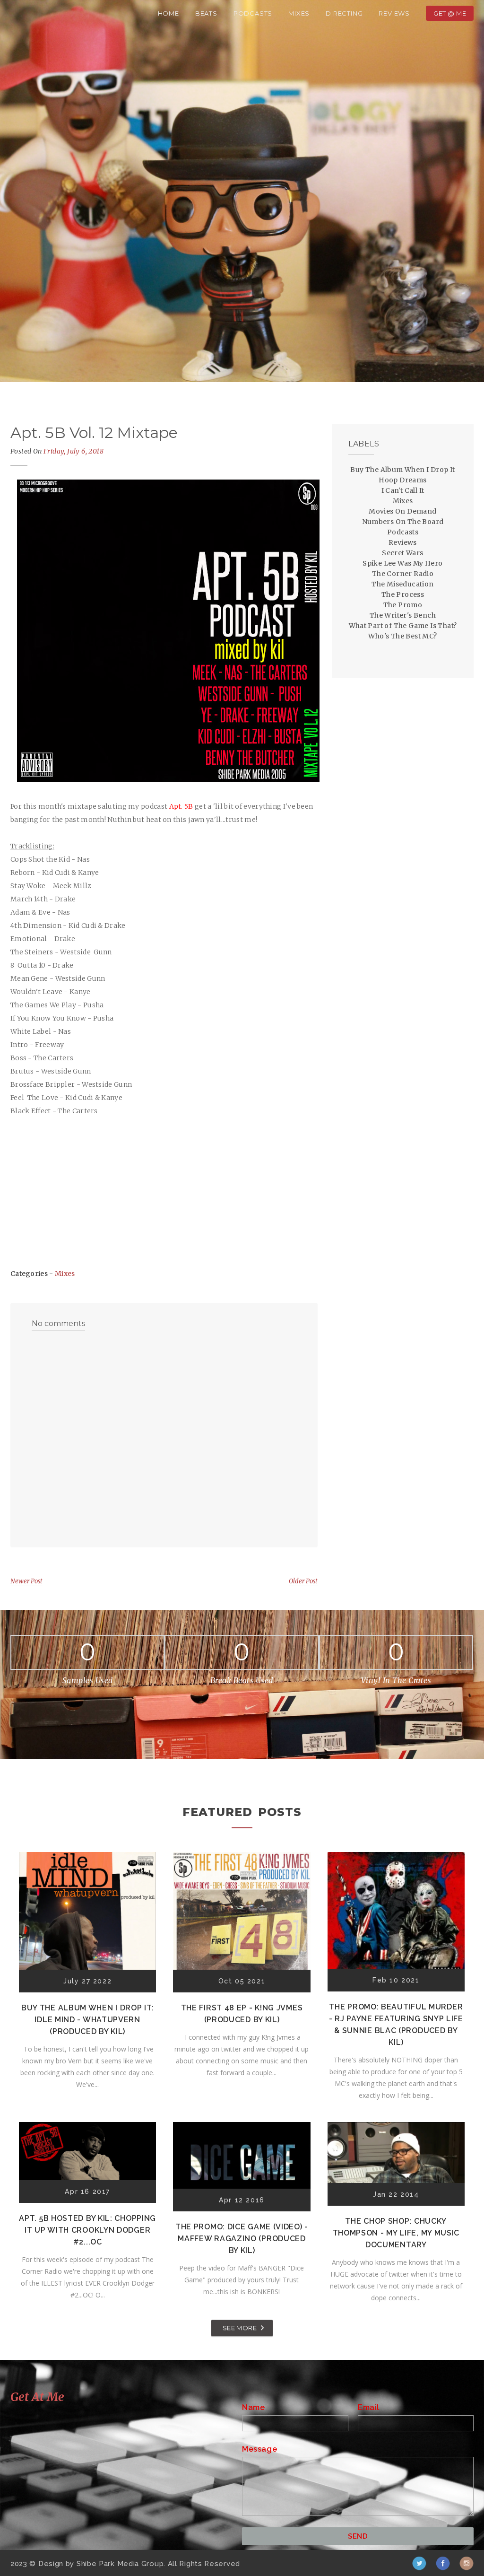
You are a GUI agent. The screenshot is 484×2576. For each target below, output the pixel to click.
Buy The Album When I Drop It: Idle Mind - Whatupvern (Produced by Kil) (87, 2020)
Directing (344, 13)
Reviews (394, 13)
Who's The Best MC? (402, 636)
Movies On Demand (402, 511)
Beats (206, 13)
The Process (403, 594)
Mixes (299, 13)
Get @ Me (450, 13)
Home (169, 13)
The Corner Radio (403, 574)
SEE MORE (240, 2328)
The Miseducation (402, 584)
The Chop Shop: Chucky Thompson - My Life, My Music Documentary (396, 2233)
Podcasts (253, 13)
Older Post (303, 1581)
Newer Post (26, 1581)
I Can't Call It (403, 490)
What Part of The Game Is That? (403, 626)
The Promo (403, 605)
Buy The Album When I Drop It (402, 470)
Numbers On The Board (403, 522)
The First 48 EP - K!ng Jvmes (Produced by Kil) (242, 2014)
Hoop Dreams (402, 480)
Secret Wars (402, 553)
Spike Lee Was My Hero (402, 563)
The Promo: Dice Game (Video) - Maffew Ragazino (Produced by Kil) (242, 2239)
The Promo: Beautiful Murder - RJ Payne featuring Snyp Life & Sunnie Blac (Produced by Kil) (396, 2025)
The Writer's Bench (403, 615)
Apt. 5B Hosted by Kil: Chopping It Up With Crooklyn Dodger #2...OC (87, 2230)
